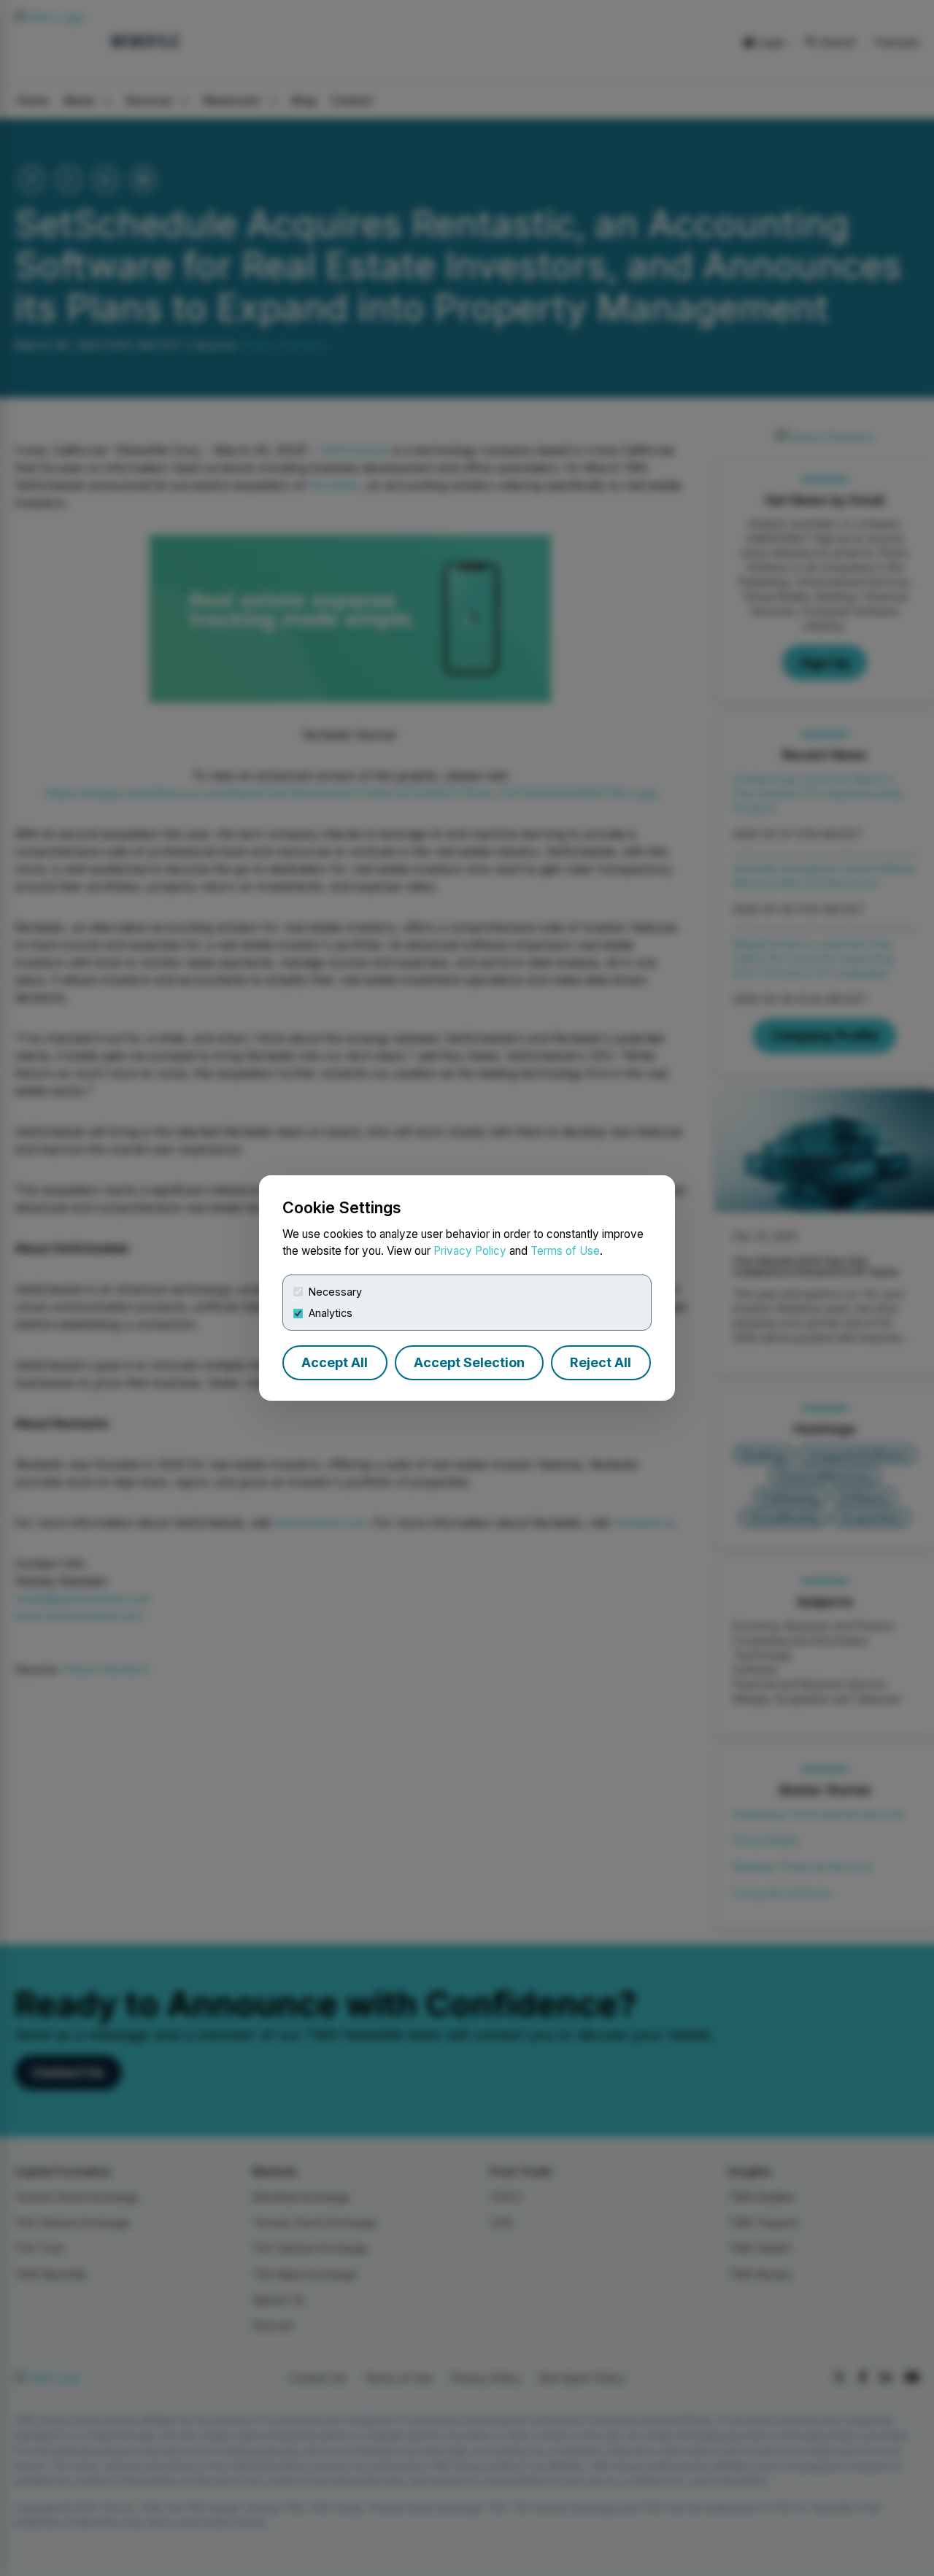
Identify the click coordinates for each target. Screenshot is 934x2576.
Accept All (335, 1362)
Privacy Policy (470, 1251)
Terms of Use (565, 1251)
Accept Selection (469, 1362)
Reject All (601, 1362)
